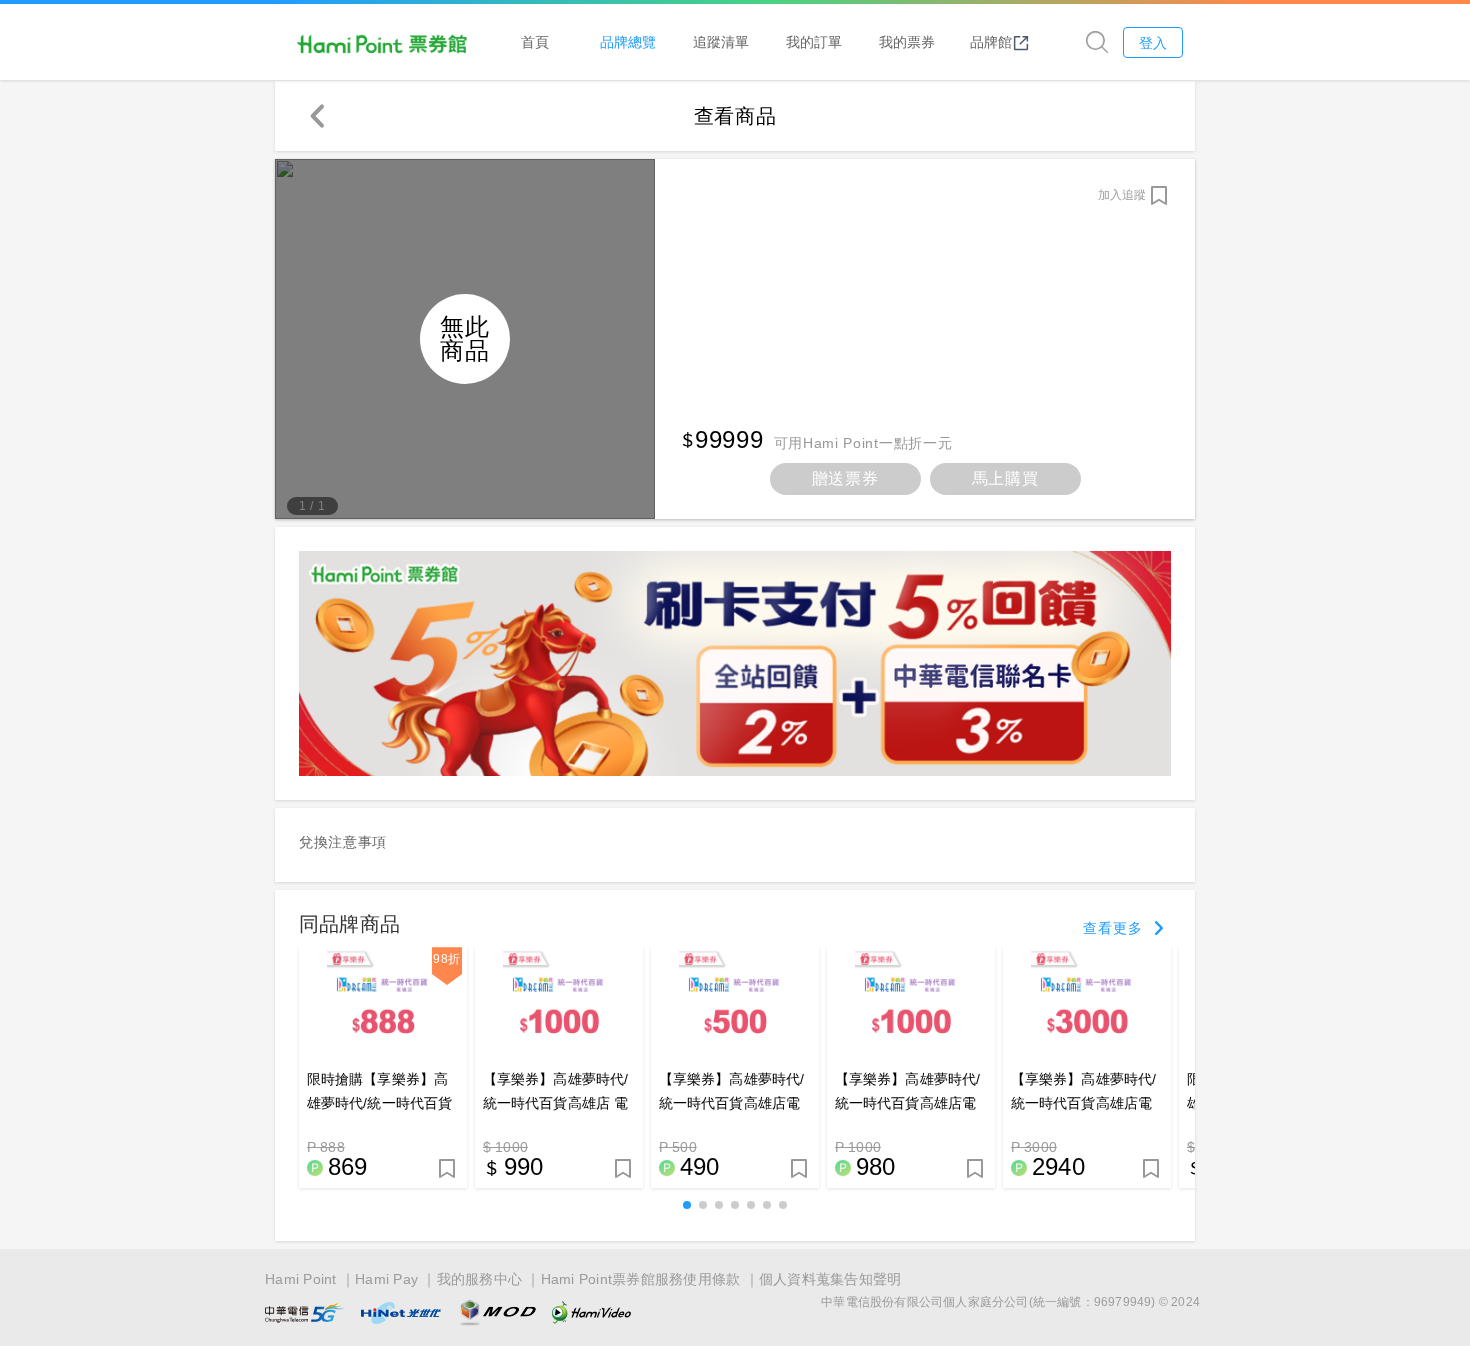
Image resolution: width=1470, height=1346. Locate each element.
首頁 (535, 41)
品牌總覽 (628, 41)
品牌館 (991, 41)
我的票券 (907, 41)
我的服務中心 (480, 1279)
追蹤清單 (721, 41)
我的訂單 (814, 41)
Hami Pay (386, 1279)
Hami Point (301, 1279)
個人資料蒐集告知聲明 (830, 1279)
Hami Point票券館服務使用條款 (641, 1279)
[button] (687, 1205)
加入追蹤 (1122, 195)
